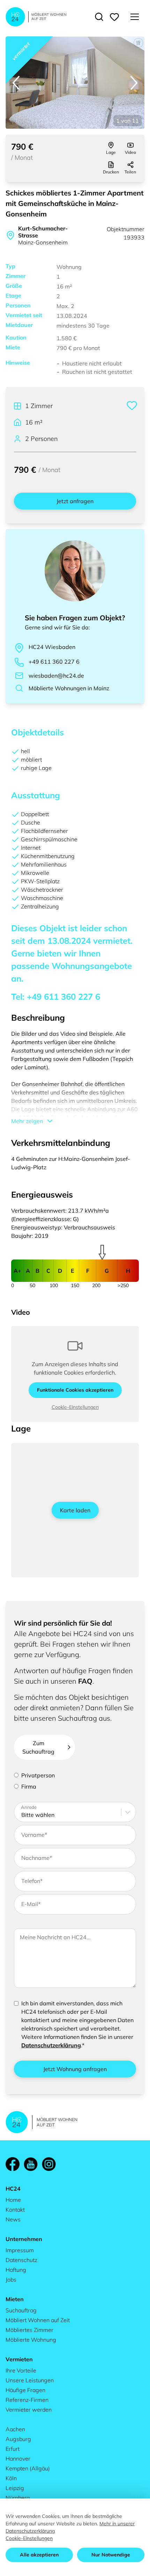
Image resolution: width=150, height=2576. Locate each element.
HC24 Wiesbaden (52, 647)
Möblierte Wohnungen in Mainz (69, 688)
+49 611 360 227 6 (54, 662)
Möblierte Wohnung (31, 2340)
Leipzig (15, 2488)
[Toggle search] (99, 17)
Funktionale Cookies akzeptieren (75, 1390)
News (13, 2219)
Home (13, 2200)
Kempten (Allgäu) (28, 2468)
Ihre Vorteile (21, 2370)
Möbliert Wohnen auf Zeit (38, 2320)
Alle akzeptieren (39, 2555)
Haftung (16, 2270)
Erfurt (13, 2449)
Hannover (18, 2459)
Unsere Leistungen (30, 2380)
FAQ (85, 1681)
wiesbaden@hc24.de (56, 676)
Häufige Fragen (25, 2390)
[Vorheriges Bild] (16, 83)
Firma (29, 1786)
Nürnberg (18, 2498)
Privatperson (38, 1775)
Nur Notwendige (111, 2555)
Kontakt (15, 2210)
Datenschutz (21, 2260)
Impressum (20, 2250)
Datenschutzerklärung (51, 2045)
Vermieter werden (29, 2410)
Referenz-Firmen (27, 2400)
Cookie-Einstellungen (75, 1407)
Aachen (15, 2429)
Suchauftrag (21, 2310)
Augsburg (18, 2439)
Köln (11, 2478)
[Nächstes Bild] (134, 83)
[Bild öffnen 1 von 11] (75, 83)
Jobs (11, 2279)
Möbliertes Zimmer (29, 2330)
